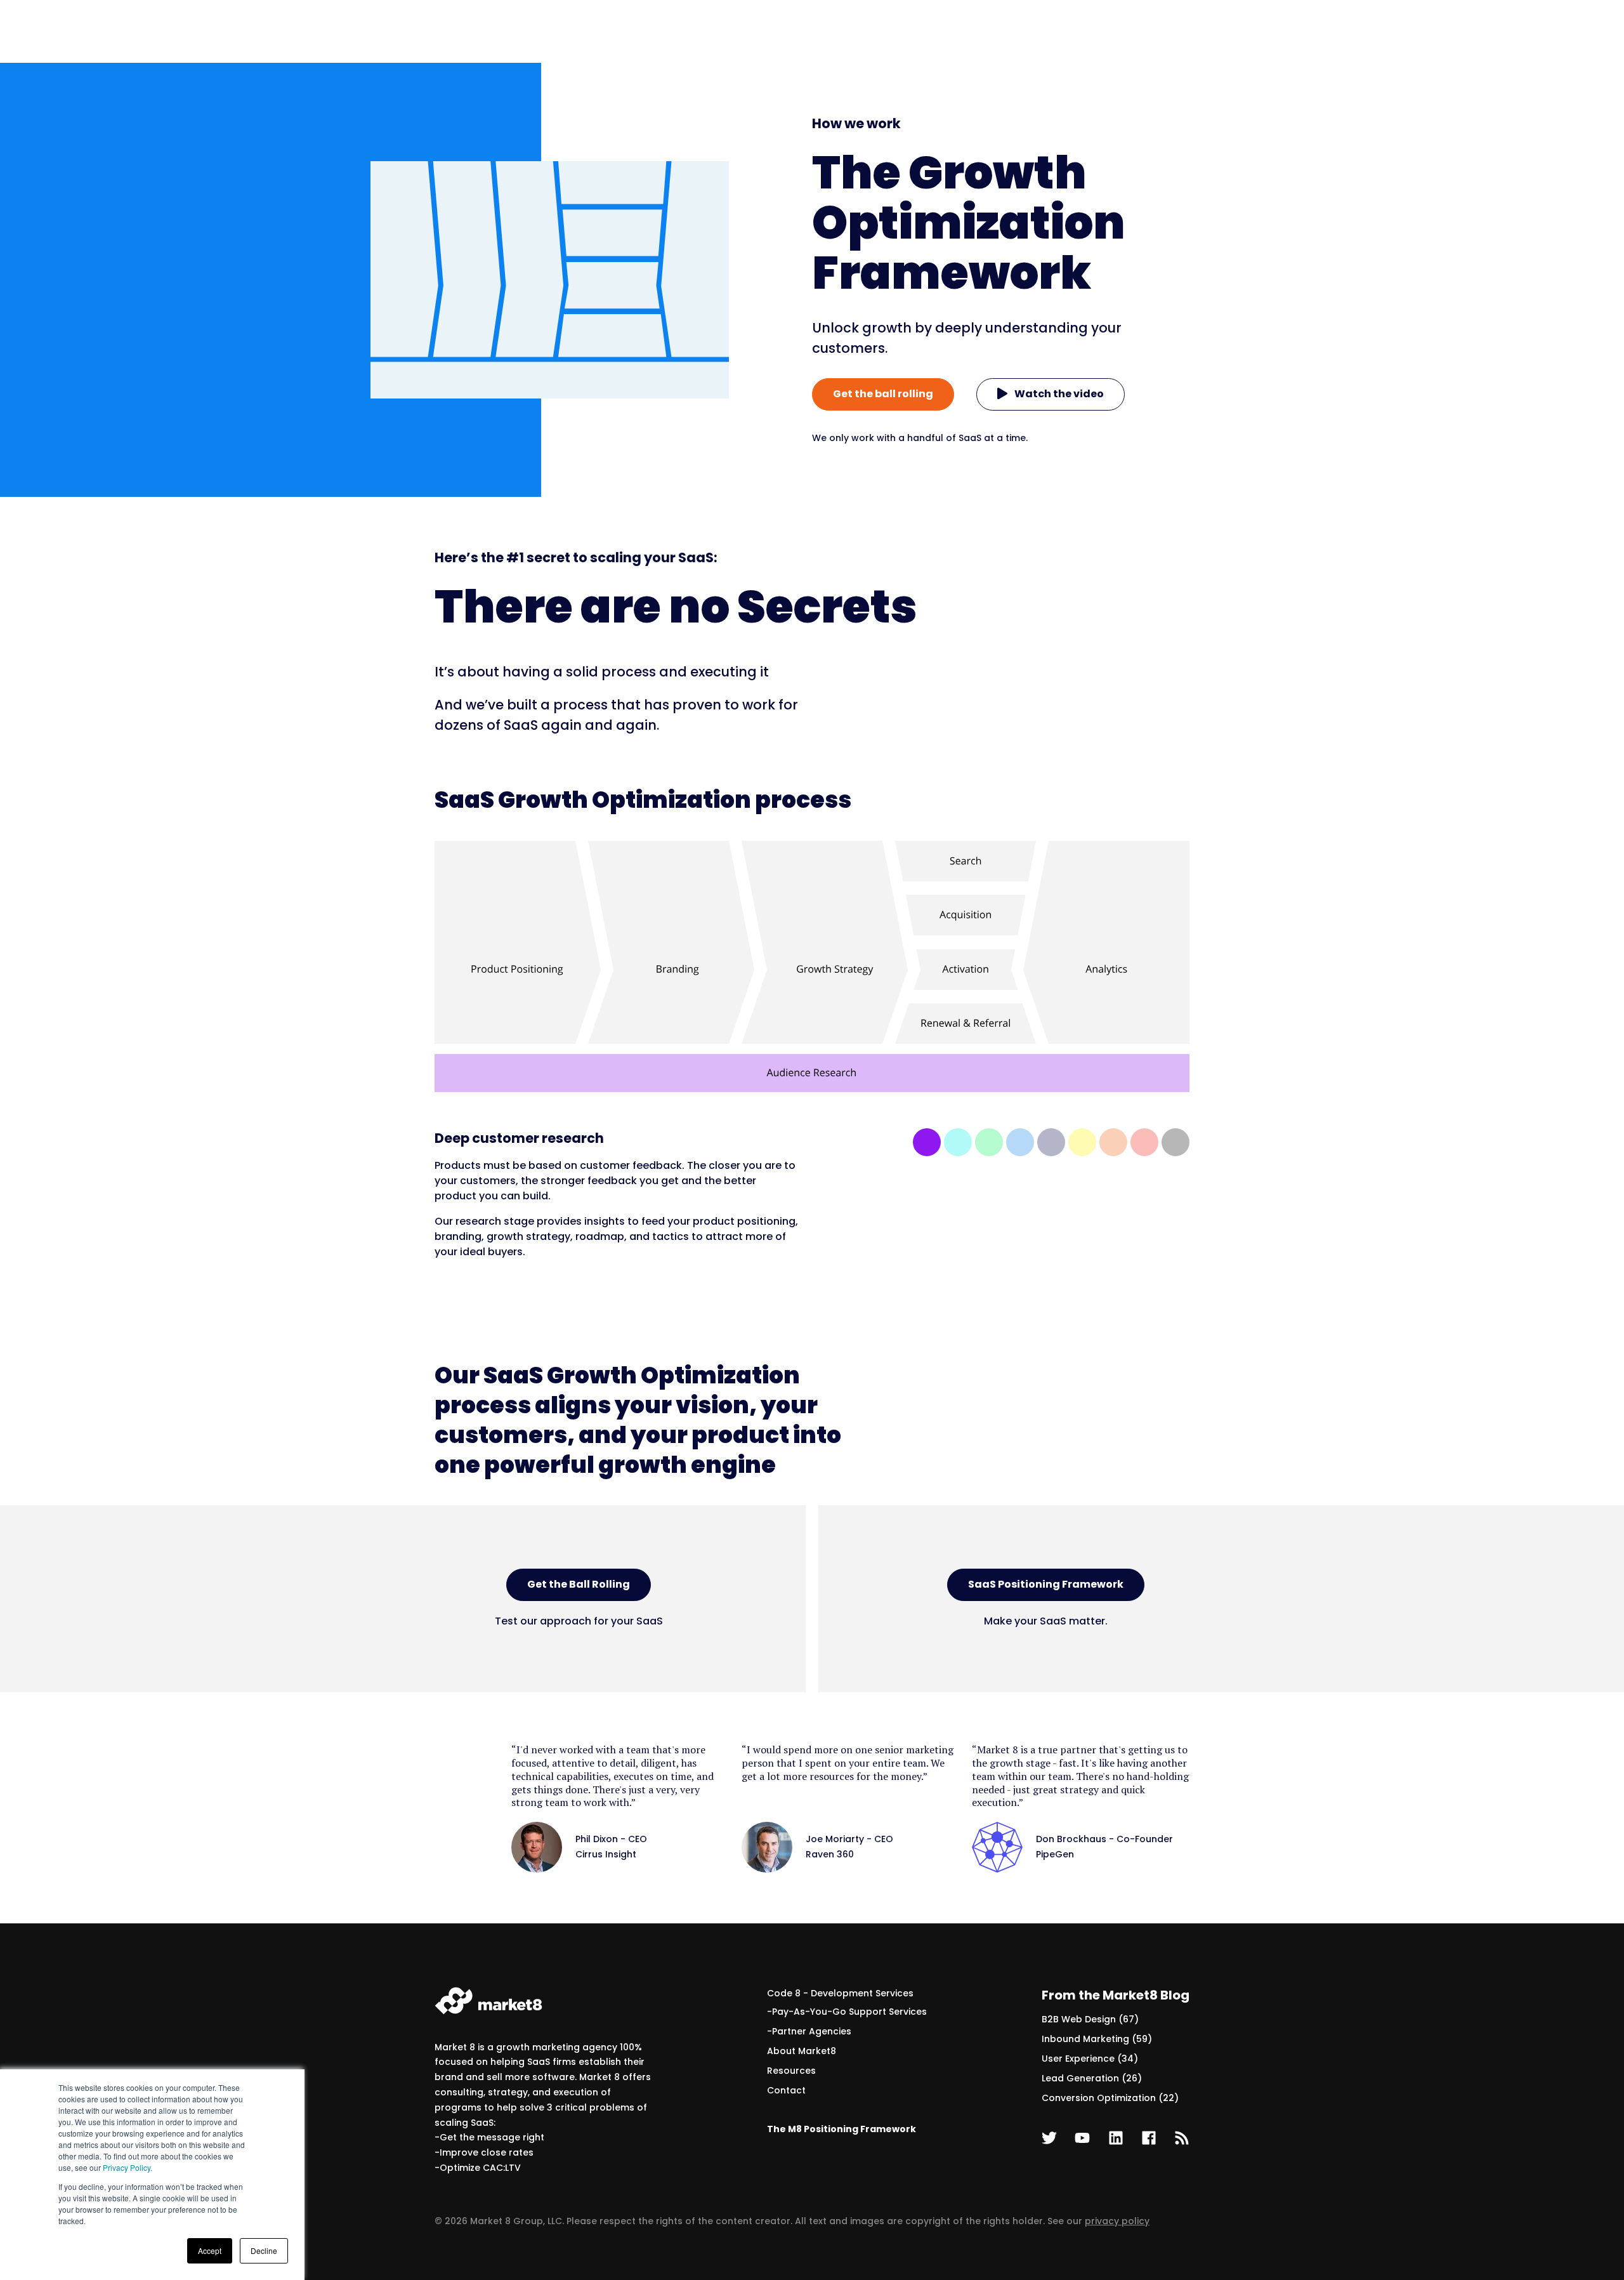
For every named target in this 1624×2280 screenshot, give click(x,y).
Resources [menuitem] (791, 2071)
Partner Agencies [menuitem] (812, 2031)
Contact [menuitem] (786, 2090)
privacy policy (1117, 2221)
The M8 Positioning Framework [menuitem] (841, 2129)
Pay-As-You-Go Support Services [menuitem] (849, 2012)
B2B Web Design (1090, 2019)
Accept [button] (210, 2250)
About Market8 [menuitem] (802, 2051)
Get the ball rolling (883, 394)
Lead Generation (1092, 2078)
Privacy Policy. (128, 2167)
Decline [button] (264, 2250)
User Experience (1090, 2059)
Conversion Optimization (1110, 2098)
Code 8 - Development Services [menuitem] (840, 1993)
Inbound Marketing (1097, 2039)
